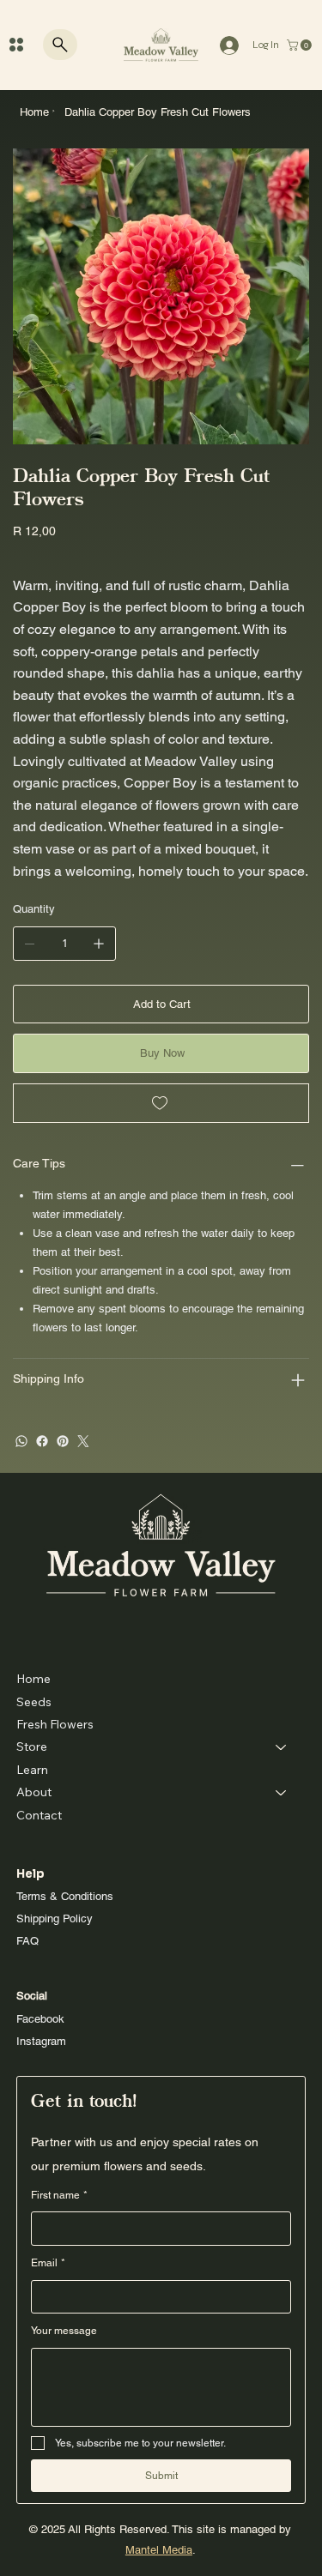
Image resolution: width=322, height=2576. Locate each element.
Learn (32, 1770)
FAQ (27, 1941)
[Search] (60, 45)
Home (33, 1679)
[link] (301, 45)
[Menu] (16, 45)
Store (32, 1746)
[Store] (282, 1746)
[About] (282, 1792)
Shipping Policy (55, 1918)
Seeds (34, 1702)
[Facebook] (42, 1441)
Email (48, 2263)
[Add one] (99, 944)
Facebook (40, 2019)
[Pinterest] (63, 1441)
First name (59, 2195)
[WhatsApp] (21, 1441)
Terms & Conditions (65, 1896)
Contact (39, 1815)
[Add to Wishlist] (161, 1103)
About (34, 1792)
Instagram (41, 2041)
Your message (64, 2331)
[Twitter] (83, 1441)
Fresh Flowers (55, 1724)
